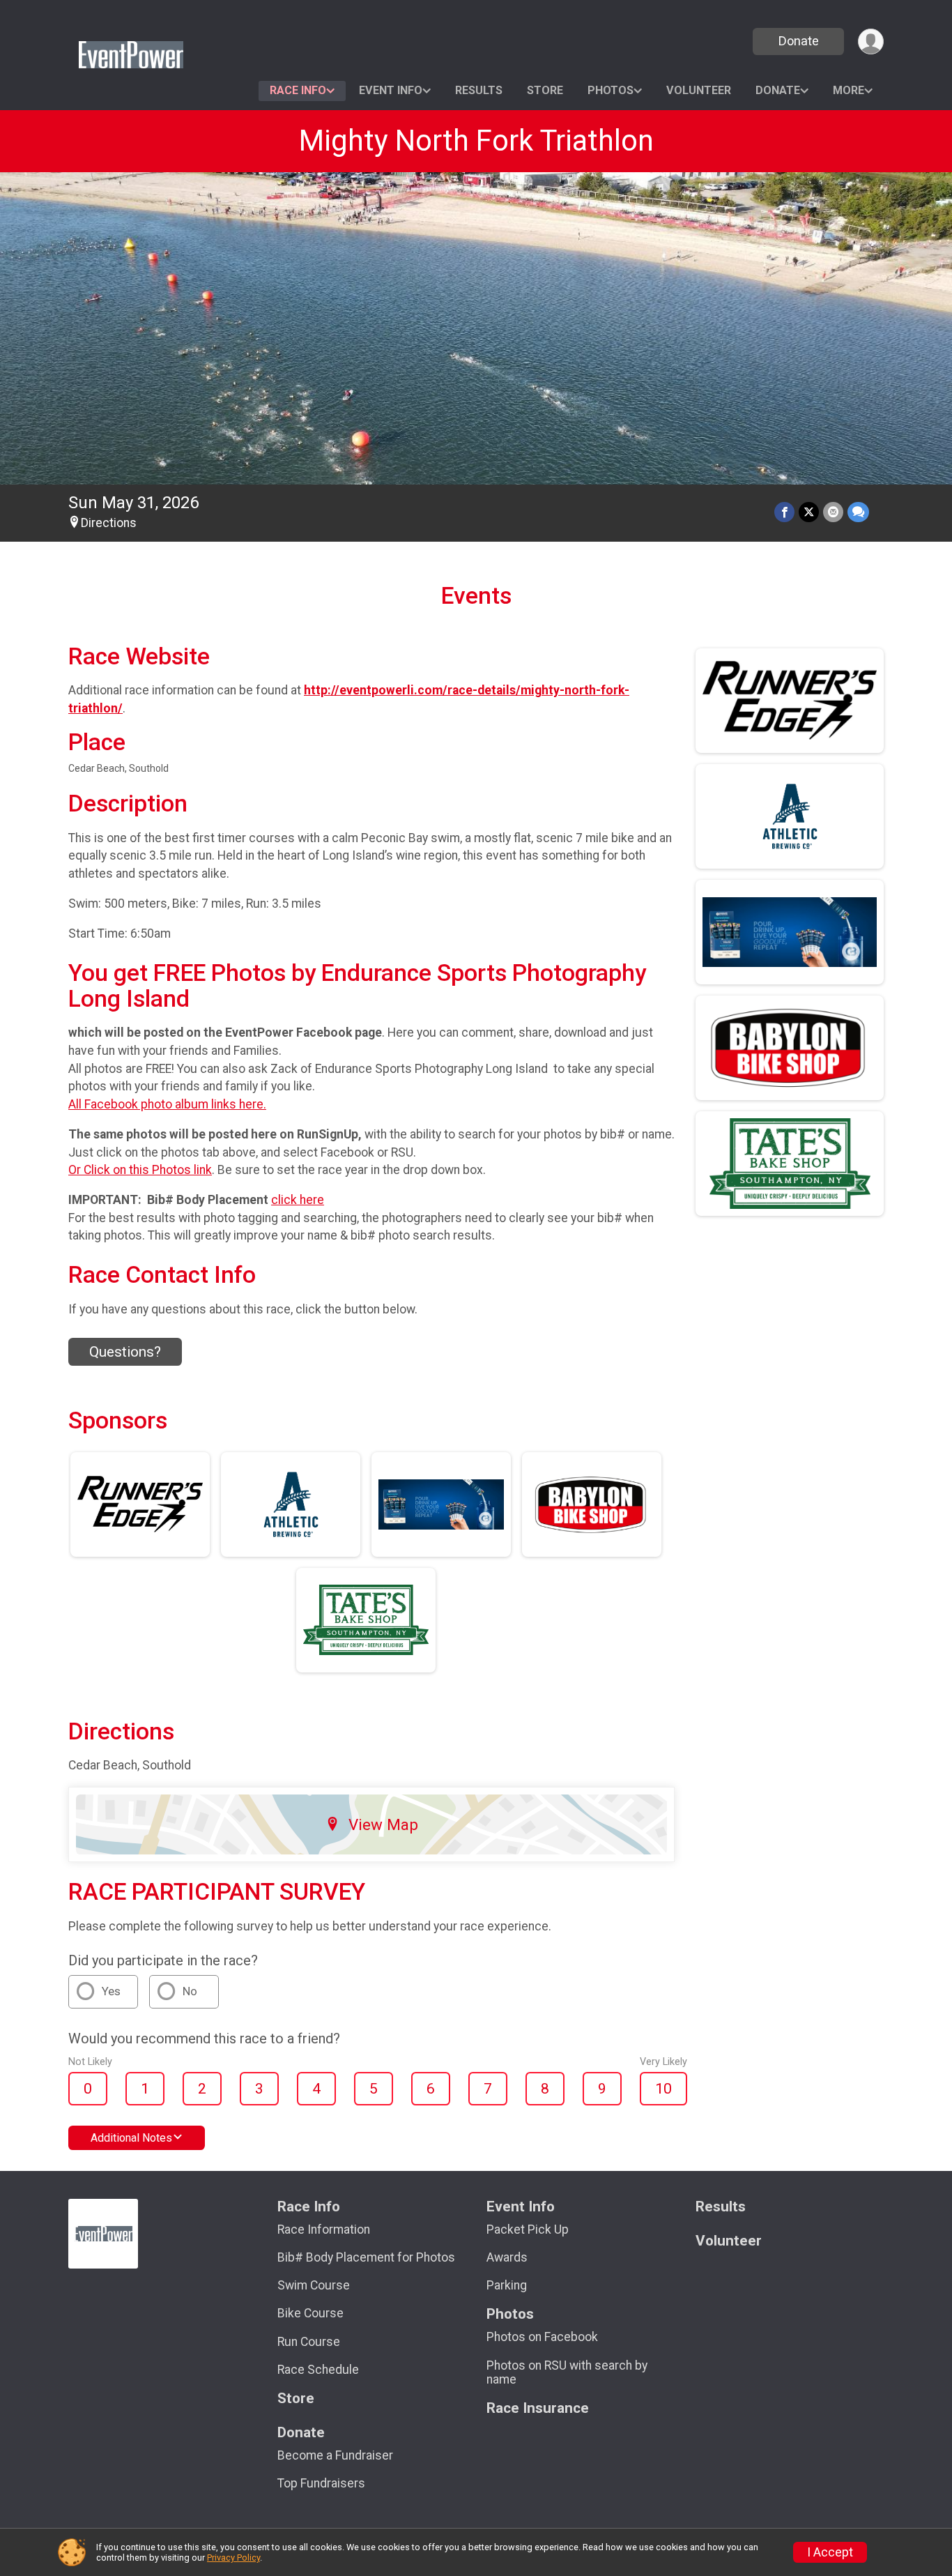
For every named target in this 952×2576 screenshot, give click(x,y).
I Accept (830, 2552)
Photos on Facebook (542, 2337)
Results (479, 90)
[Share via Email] (833, 512)
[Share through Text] (858, 512)
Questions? (125, 1352)
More (849, 90)
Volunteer (699, 90)
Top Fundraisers (321, 2483)
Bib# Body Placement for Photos (366, 2257)
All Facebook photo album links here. (167, 1104)
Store (545, 90)
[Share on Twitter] (809, 512)
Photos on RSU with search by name (567, 2372)
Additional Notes (131, 2138)
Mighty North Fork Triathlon (476, 140)
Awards (507, 2257)
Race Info (298, 90)
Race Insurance (538, 2408)
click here (298, 1200)
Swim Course (314, 2285)
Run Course (309, 2342)
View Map (383, 1824)
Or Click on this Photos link (140, 1170)
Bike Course (310, 2313)
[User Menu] (871, 41)
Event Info (391, 90)
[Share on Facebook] (784, 512)
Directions (109, 523)
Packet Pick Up (528, 2230)
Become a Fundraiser (335, 2455)
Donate (799, 41)
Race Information (324, 2230)
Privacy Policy (233, 2558)
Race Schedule (318, 2370)
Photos (611, 90)
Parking (507, 2285)
